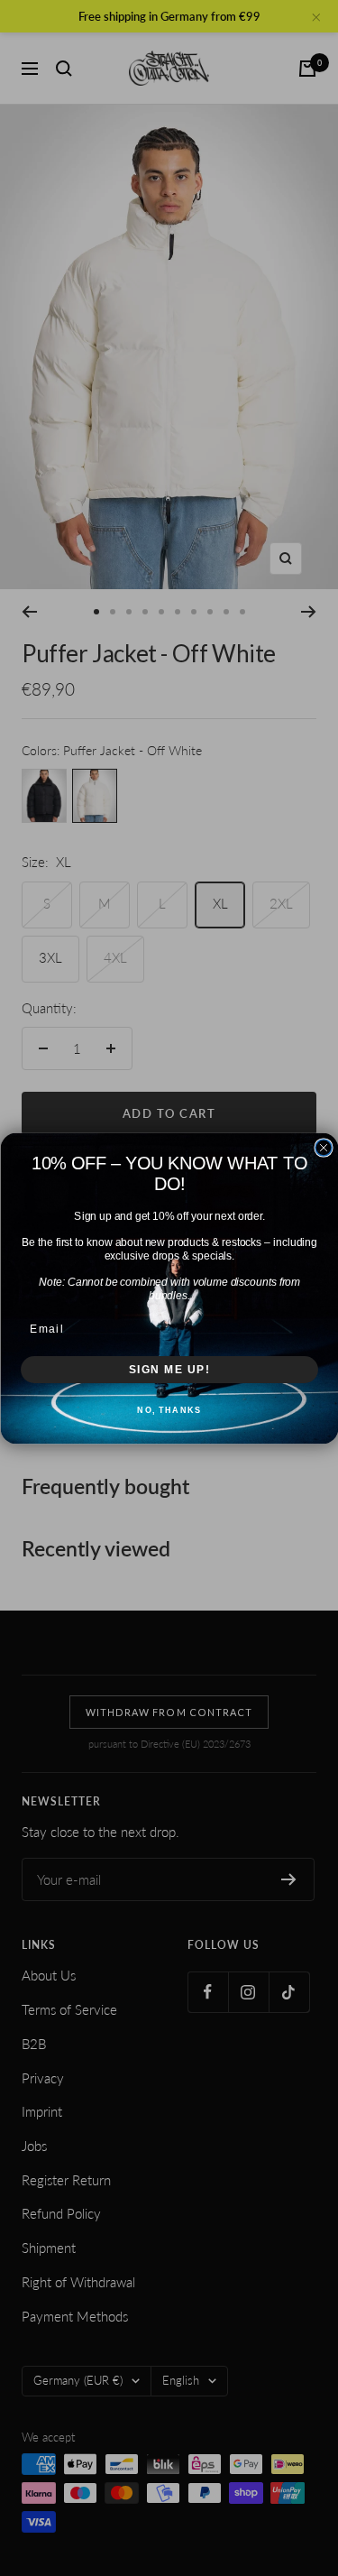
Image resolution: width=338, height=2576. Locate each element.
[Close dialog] (324, 1148)
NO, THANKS (169, 1410)
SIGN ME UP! (169, 1369)
